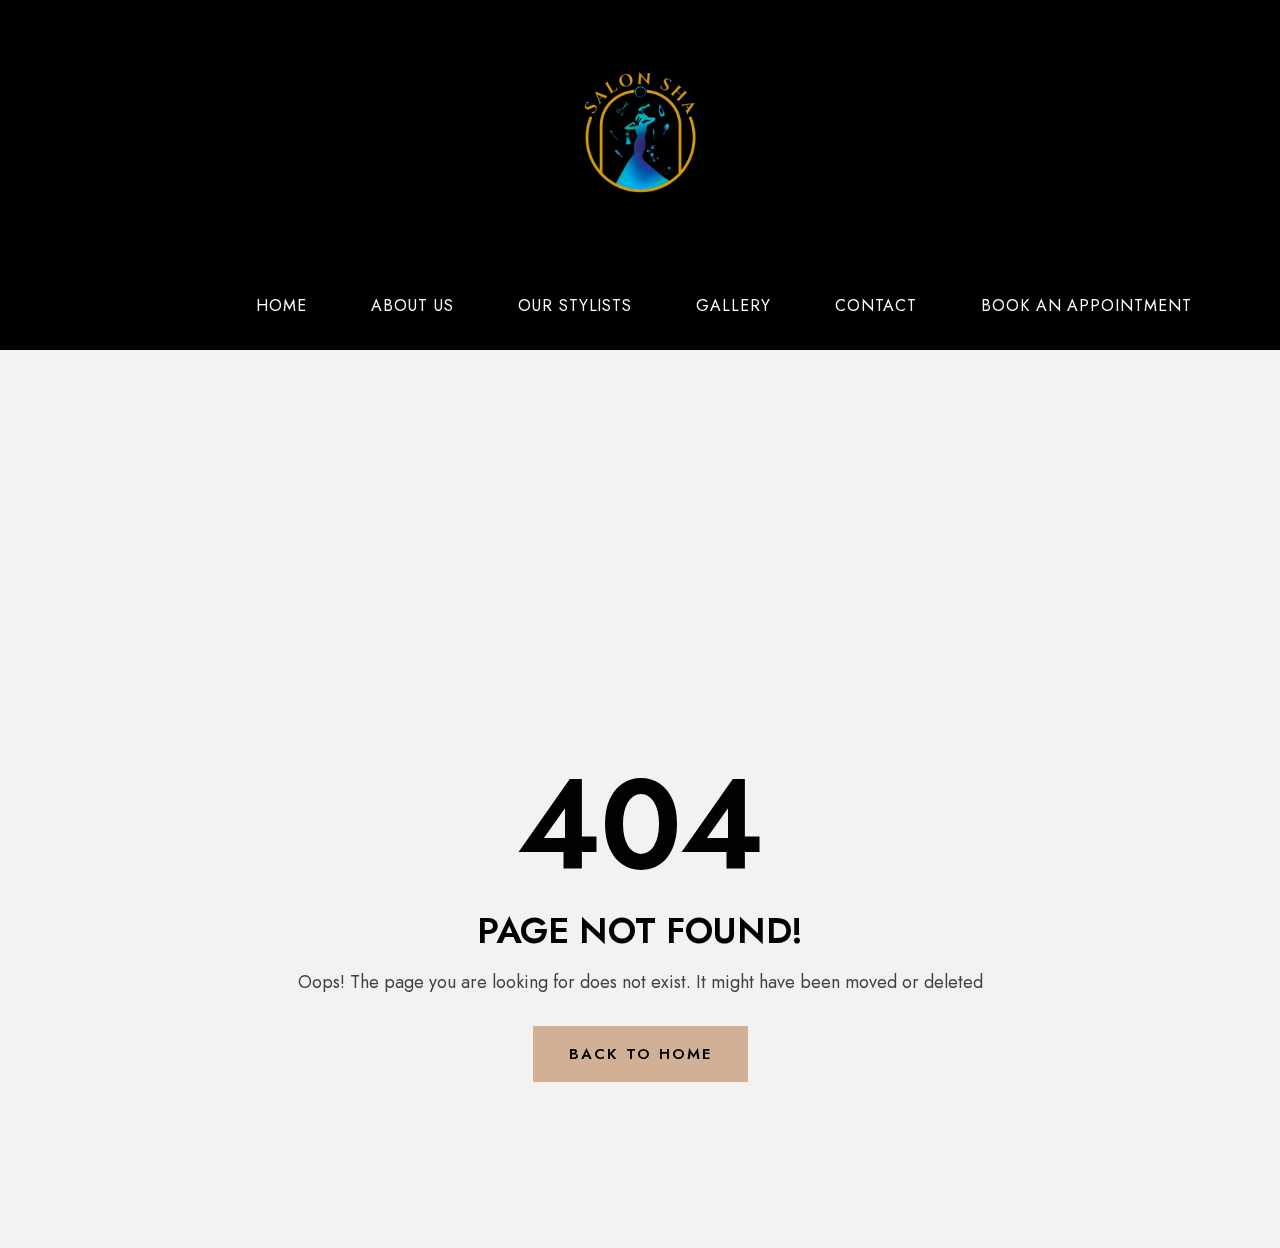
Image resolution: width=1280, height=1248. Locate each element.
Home (281, 305)
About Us (412, 305)
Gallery (733, 305)
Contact (876, 305)
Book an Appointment (1086, 305)
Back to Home (640, 1054)
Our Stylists (575, 305)
